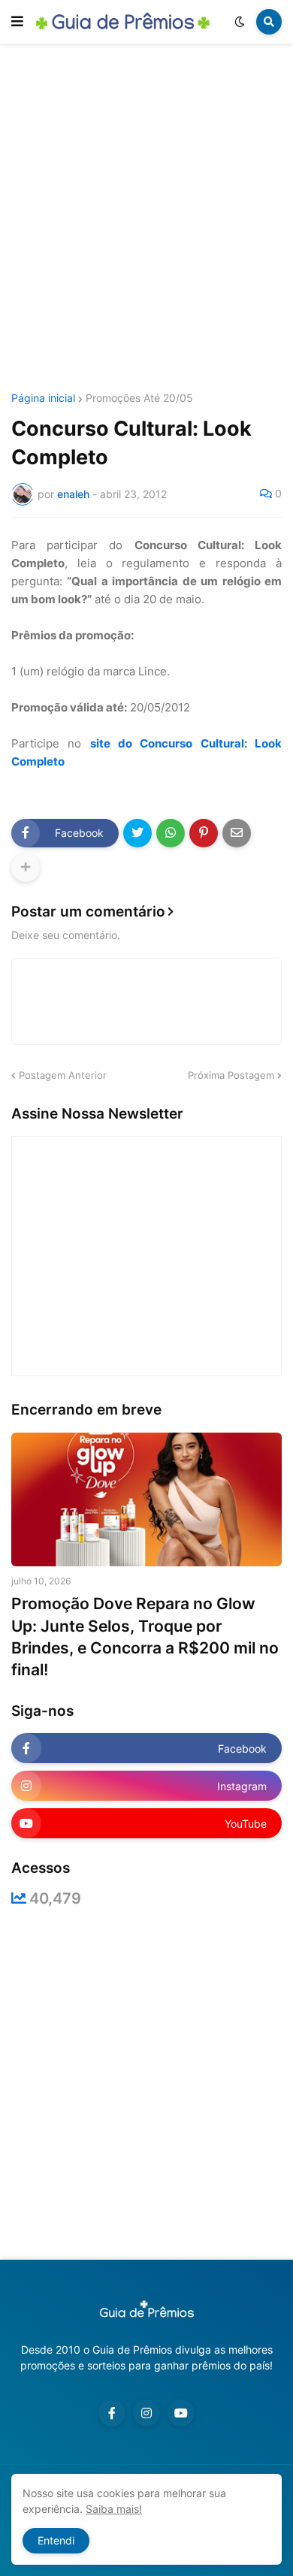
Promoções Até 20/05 (139, 398)
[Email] (237, 833)
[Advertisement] (146, 220)
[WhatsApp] (171, 833)
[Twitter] (137, 833)
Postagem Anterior (63, 1075)
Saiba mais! (114, 2509)
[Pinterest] (204, 833)
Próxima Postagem (231, 1075)
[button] (17, 22)
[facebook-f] (112, 2413)
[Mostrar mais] (26, 868)
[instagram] (146, 2413)
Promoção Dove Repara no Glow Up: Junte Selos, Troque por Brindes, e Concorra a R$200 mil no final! (145, 1637)
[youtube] (181, 2413)
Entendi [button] (56, 2540)
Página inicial (43, 398)
